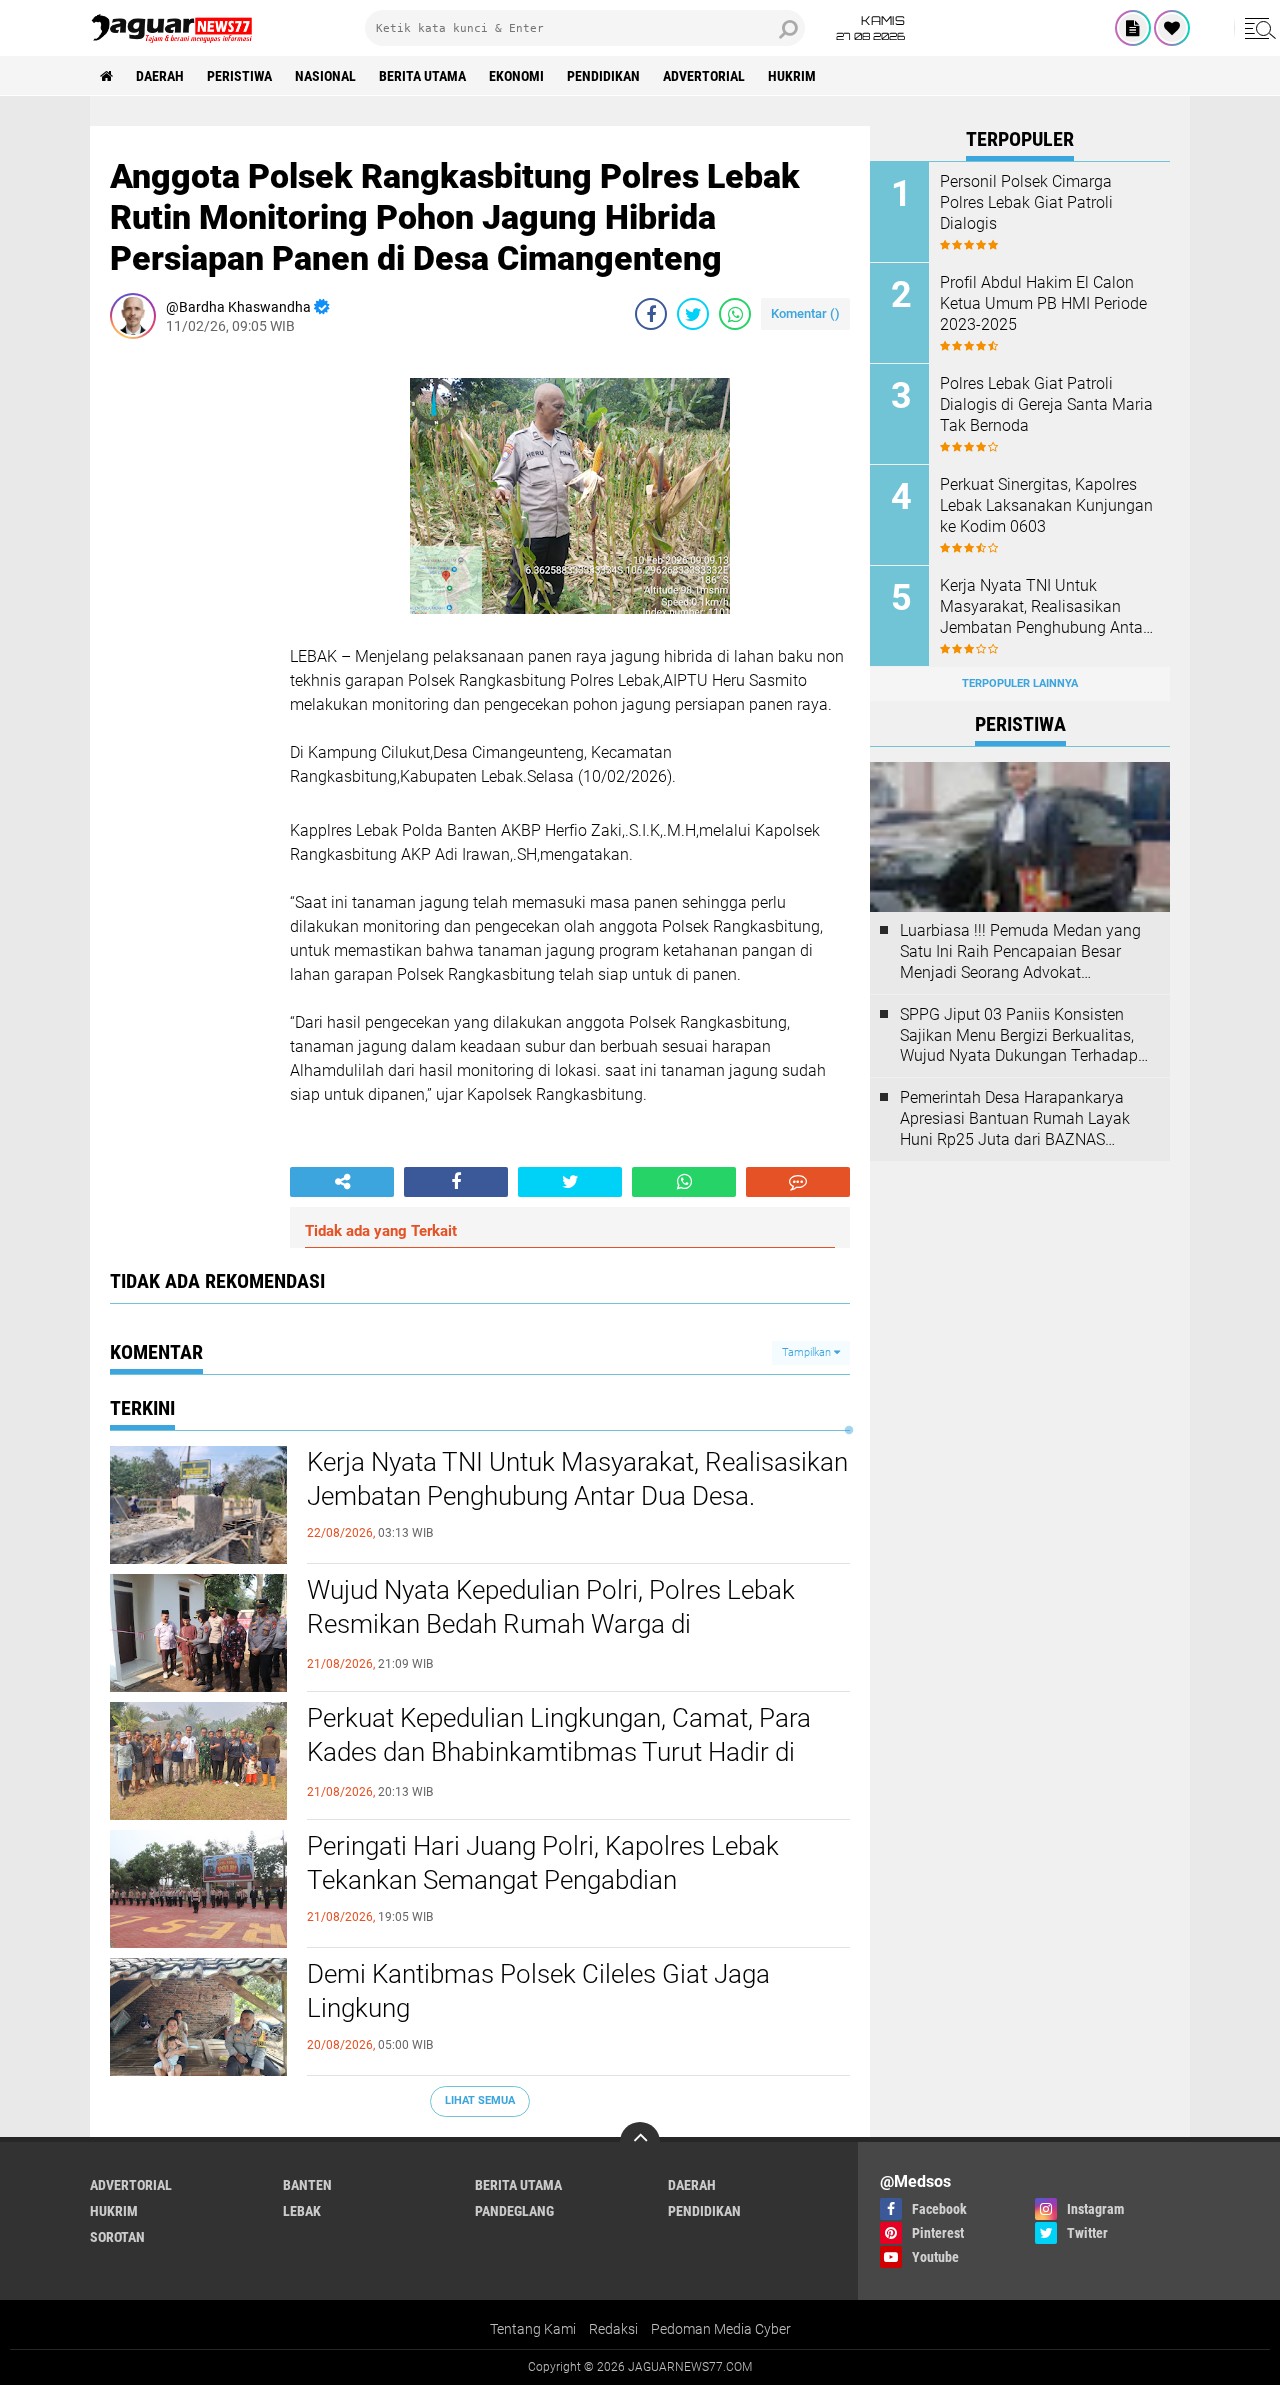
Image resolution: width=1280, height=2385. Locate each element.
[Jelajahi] (1257, 28)
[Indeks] (1133, 28)
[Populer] (1172, 28)
